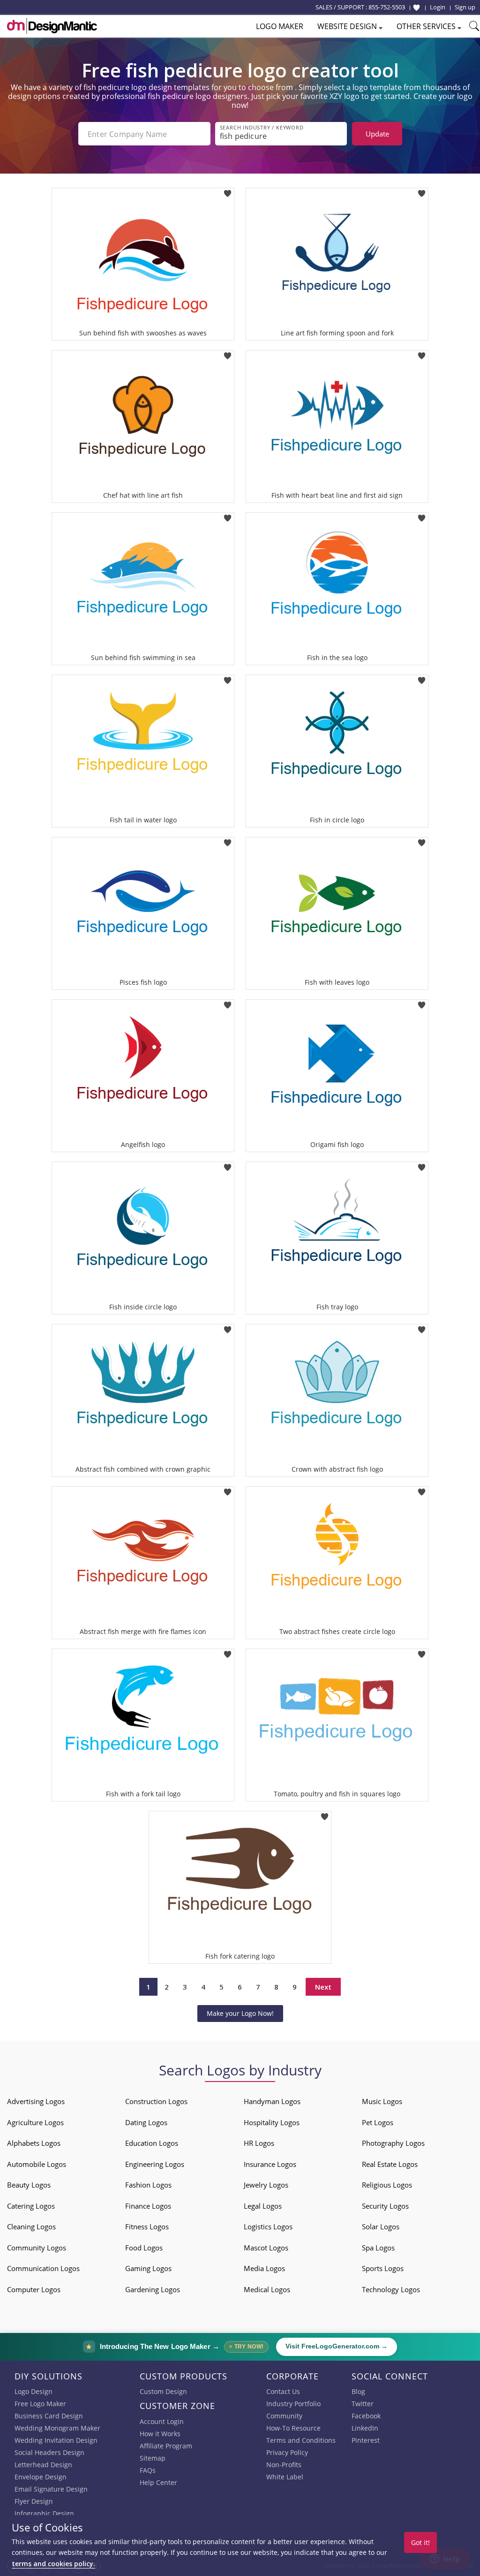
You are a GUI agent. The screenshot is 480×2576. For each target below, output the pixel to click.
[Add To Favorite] (228, 191)
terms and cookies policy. (53, 2564)
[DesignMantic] (52, 26)
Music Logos (382, 2101)
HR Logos (259, 2143)
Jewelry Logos (266, 2185)
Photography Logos (393, 2143)
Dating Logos (146, 2122)
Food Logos (144, 2248)
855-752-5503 (387, 7)
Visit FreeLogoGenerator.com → (337, 2346)
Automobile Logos (37, 2164)
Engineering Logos (155, 2164)
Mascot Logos (266, 2248)
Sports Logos (383, 2268)
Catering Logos (31, 2206)
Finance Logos (148, 2206)
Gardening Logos (153, 2289)
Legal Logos (263, 2206)
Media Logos (264, 2268)
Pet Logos (378, 2122)
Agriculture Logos (35, 2122)
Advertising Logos (36, 2101)
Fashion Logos (148, 2185)
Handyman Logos (272, 2101)
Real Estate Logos (390, 2164)
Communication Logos (43, 2268)
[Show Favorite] (416, 8)
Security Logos (385, 2206)
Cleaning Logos (31, 2226)
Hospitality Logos (272, 2122)
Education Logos (152, 2143)
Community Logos (37, 2248)
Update (377, 134)
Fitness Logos (147, 2226)
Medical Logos (267, 2289)
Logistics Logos (268, 2226)
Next (323, 1987)
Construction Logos (156, 2101)
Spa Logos (378, 2248)
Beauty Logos (29, 2185)
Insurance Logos (270, 2164)
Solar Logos (381, 2226)
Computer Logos (34, 2289)
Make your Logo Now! (240, 2013)
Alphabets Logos (34, 2143)
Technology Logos (391, 2289)
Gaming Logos (148, 2268)
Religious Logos (387, 2185)
